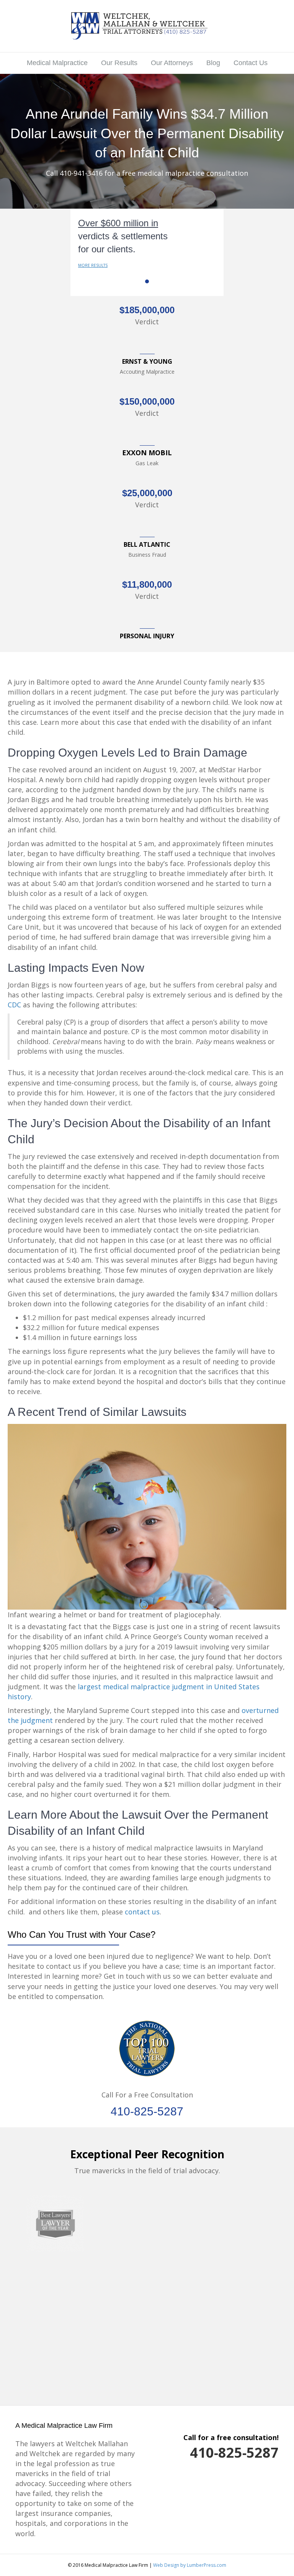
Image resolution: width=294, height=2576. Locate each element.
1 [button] (147, 281)
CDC (14, 1005)
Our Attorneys (172, 63)
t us (153, 1912)
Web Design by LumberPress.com (190, 2565)
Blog (213, 63)
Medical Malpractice (57, 63)
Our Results (119, 63)
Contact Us (251, 63)
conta (134, 1912)
